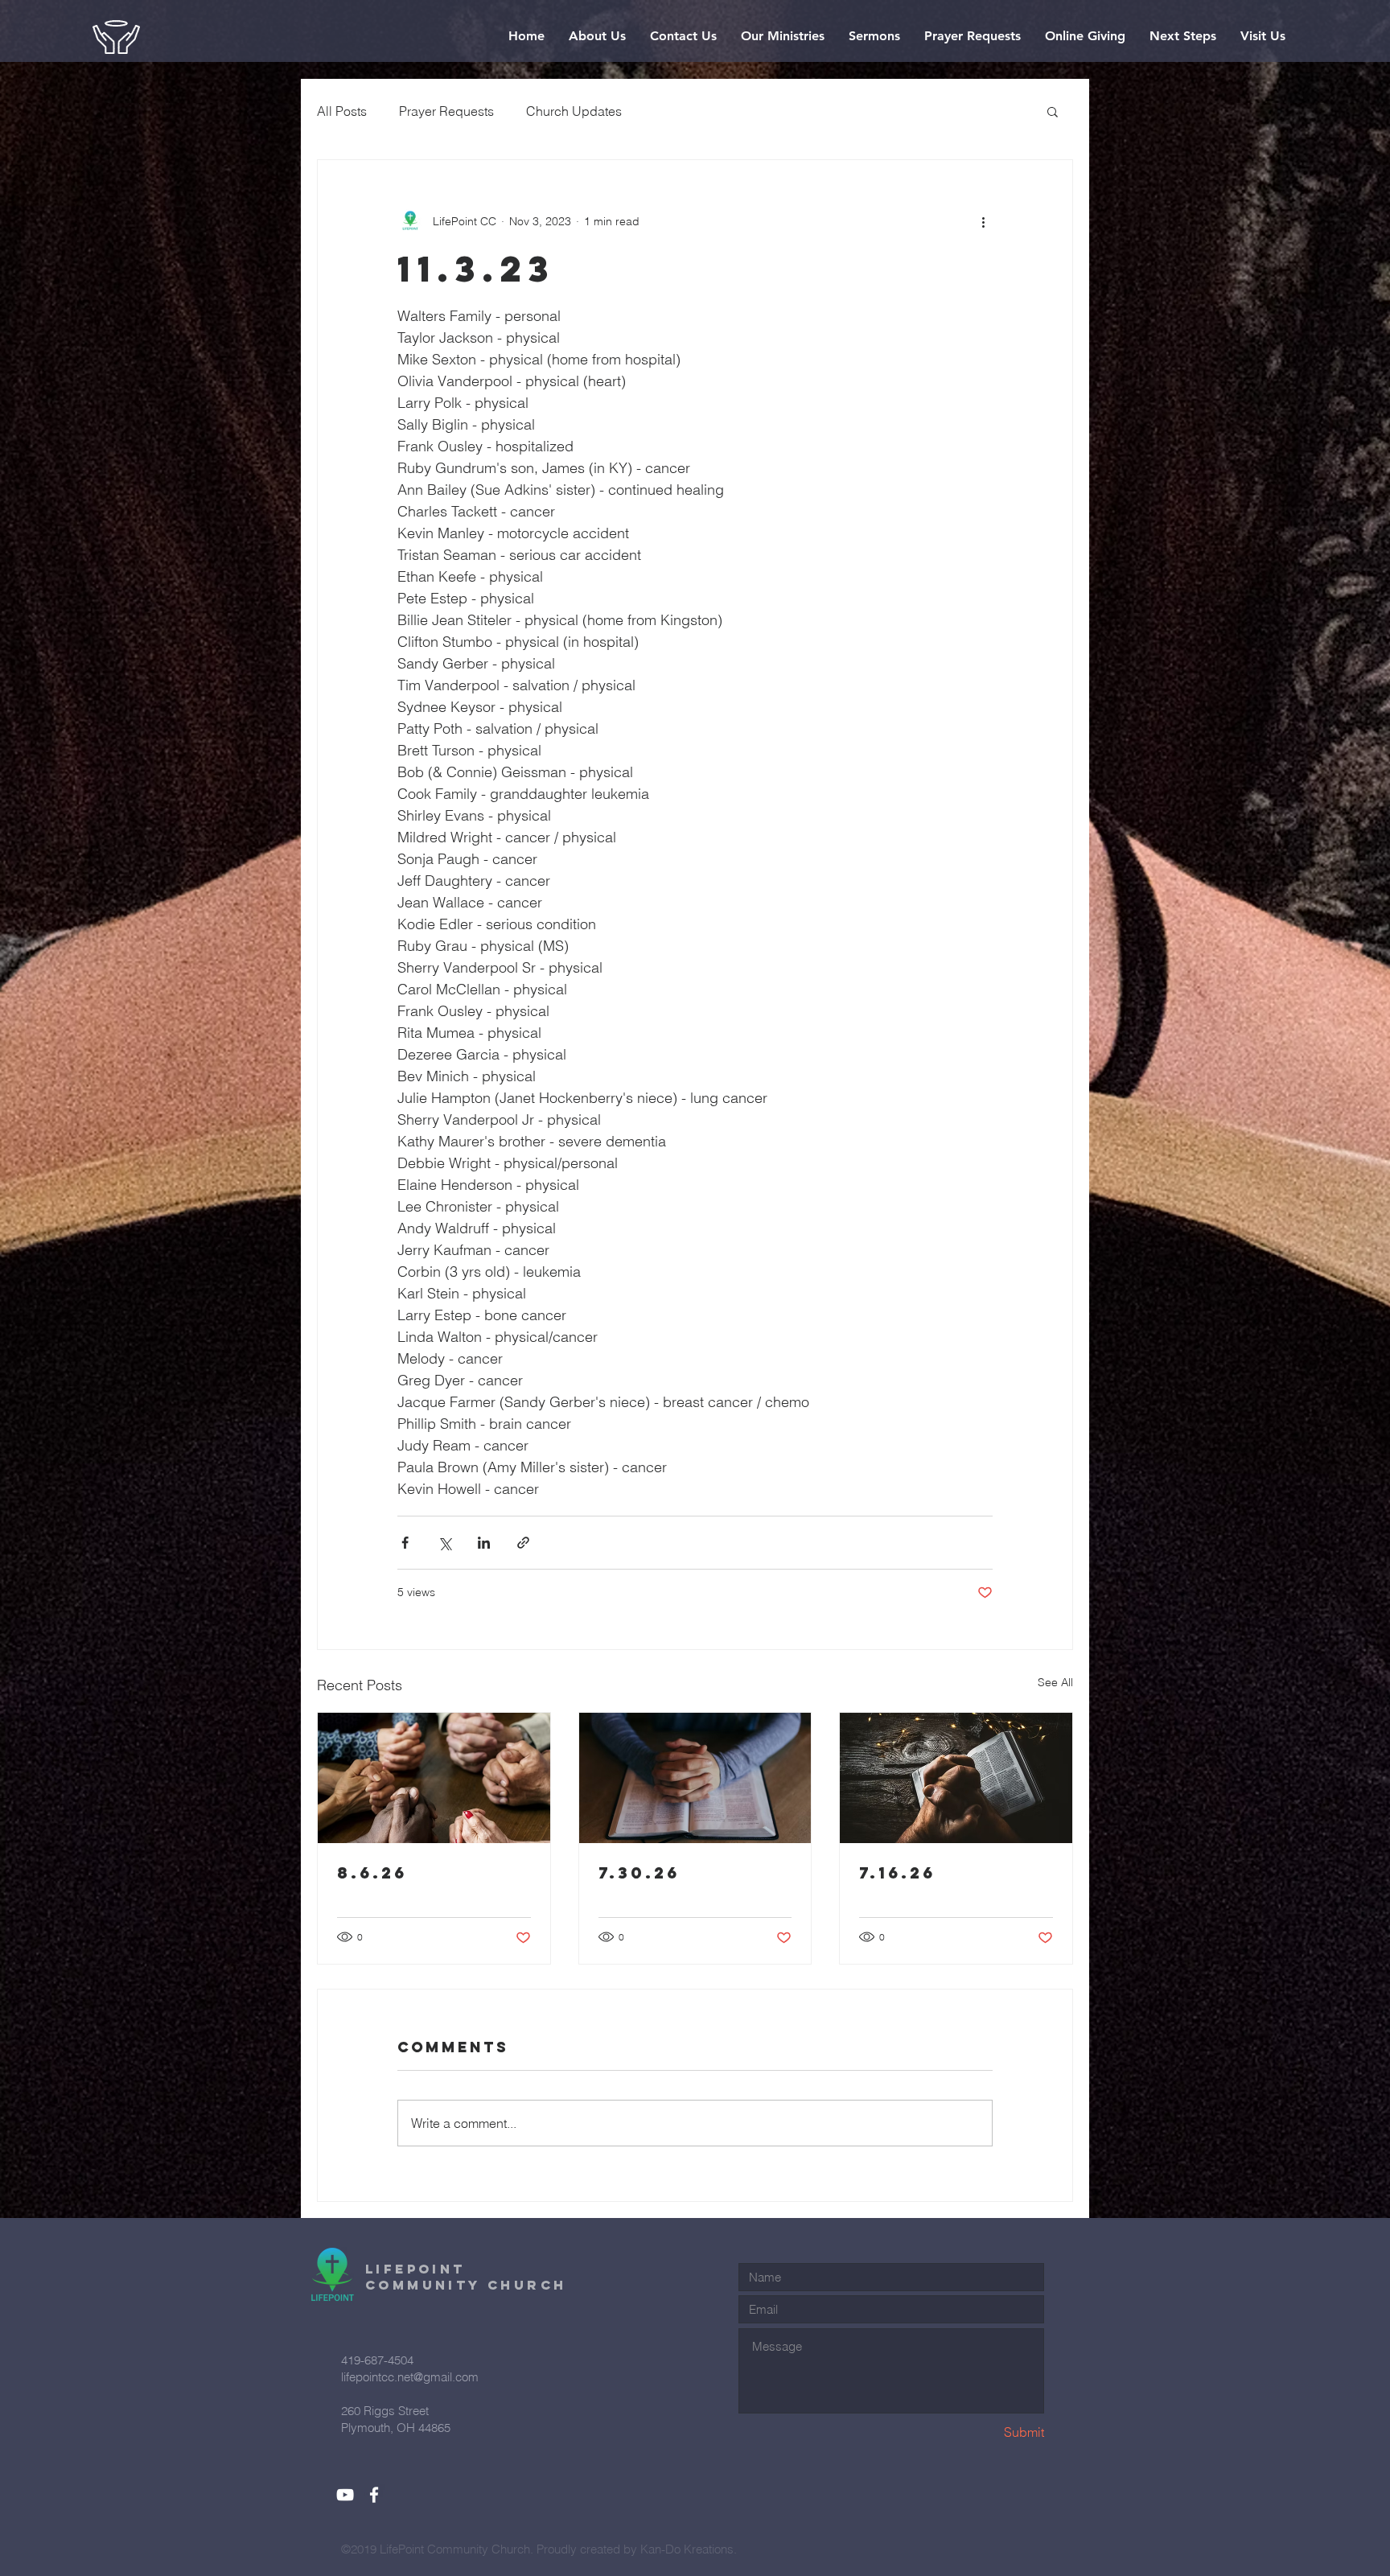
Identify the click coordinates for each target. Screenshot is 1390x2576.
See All (1055, 1682)
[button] (597, 36)
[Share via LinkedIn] (484, 1543)
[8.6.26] (434, 1778)
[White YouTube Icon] (345, 2495)
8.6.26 (372, 1872)
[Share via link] (523, 1543)
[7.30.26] (695, 1778)
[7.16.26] (956, 1778)
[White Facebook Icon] (374, 2495)
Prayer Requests (446, 111)
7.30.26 (639, 1872)
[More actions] (983, 221)
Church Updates (574, 111)
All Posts (342, 111)
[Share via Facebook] (405, 1543)
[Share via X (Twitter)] (444, 1543)
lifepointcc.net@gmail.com (410, 2377)
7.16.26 (897, 1872)
